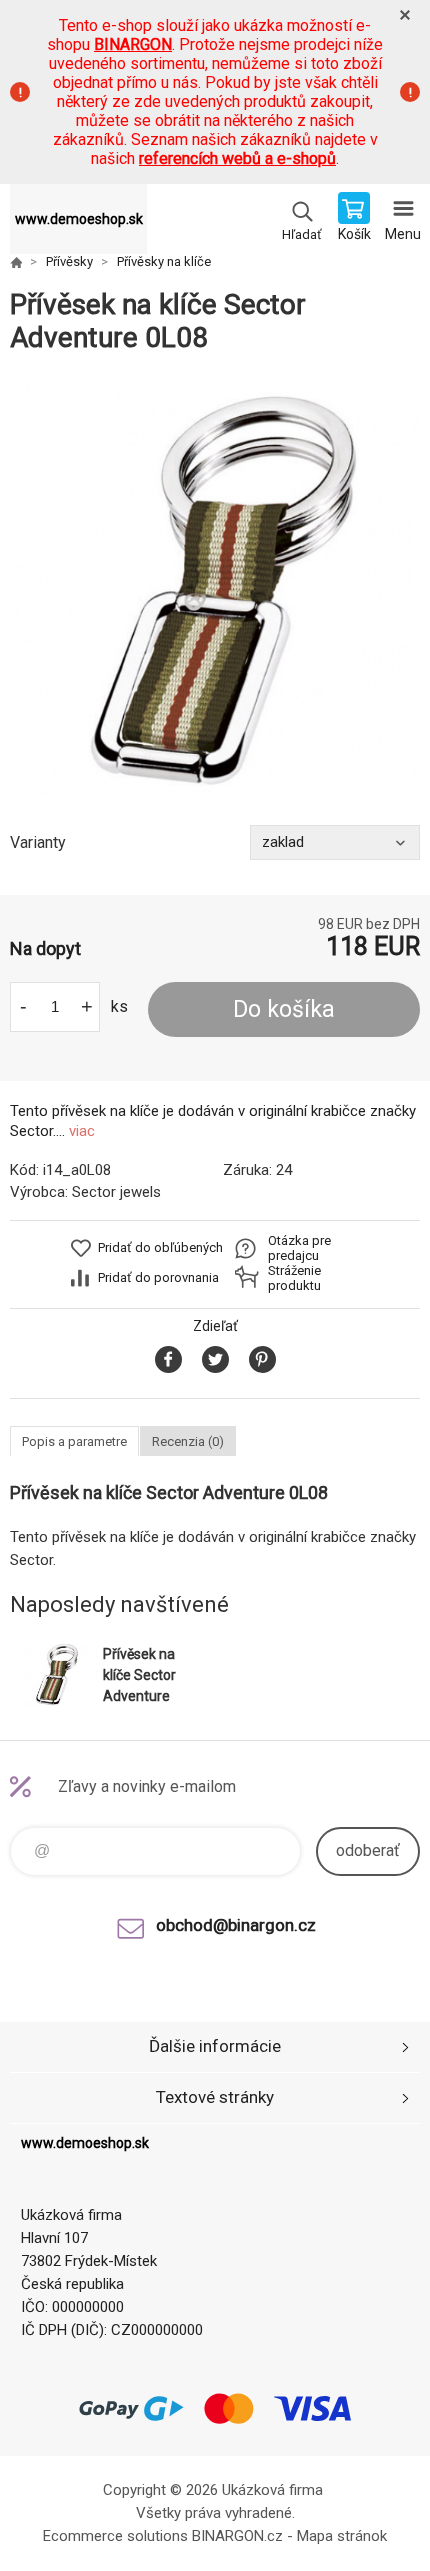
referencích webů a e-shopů (237, 158)
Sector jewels (116, 1192)
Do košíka (284, 1009)
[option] (215, 590)
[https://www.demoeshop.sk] (16, 262)
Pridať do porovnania (158, 1277)
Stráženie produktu (294, 1278)
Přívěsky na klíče (164, 261)
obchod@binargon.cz (236, 1925)
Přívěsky (69, 261)
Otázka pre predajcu (299, 1248)
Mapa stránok (342, 2536)
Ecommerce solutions (115, 2536)
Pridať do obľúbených (160, 1247)
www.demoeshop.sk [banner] (79, 219)
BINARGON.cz (237, 2536)
